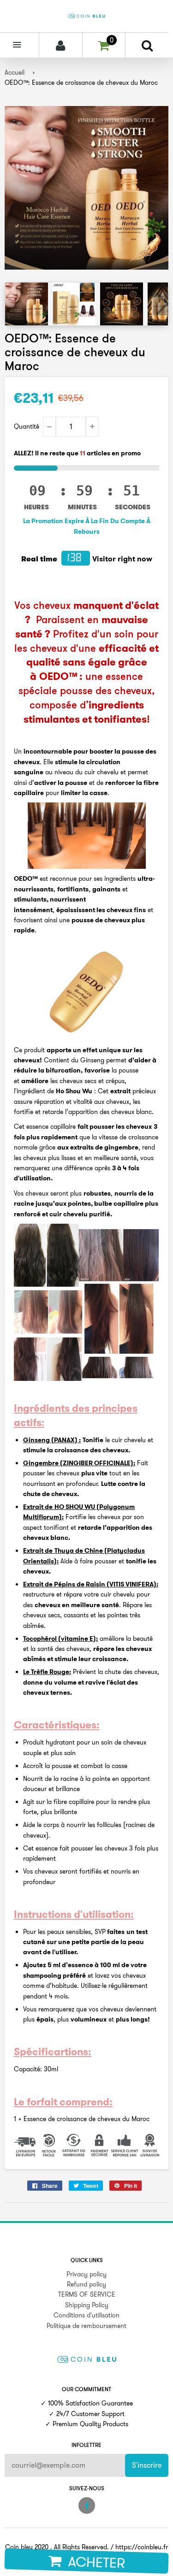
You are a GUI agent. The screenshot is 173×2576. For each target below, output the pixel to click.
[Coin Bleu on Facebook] (87, 2505)
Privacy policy (86, 2274)
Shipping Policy (87, 2305)
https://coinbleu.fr (142, 2547)
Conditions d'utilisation (86, 2315)
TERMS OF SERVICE (87, 2294)
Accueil (15, 72)
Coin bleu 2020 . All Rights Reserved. (57, 2547)
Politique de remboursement (86, 2326)
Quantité (27, 426)
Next (161, 304)
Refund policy (86, 2284)
